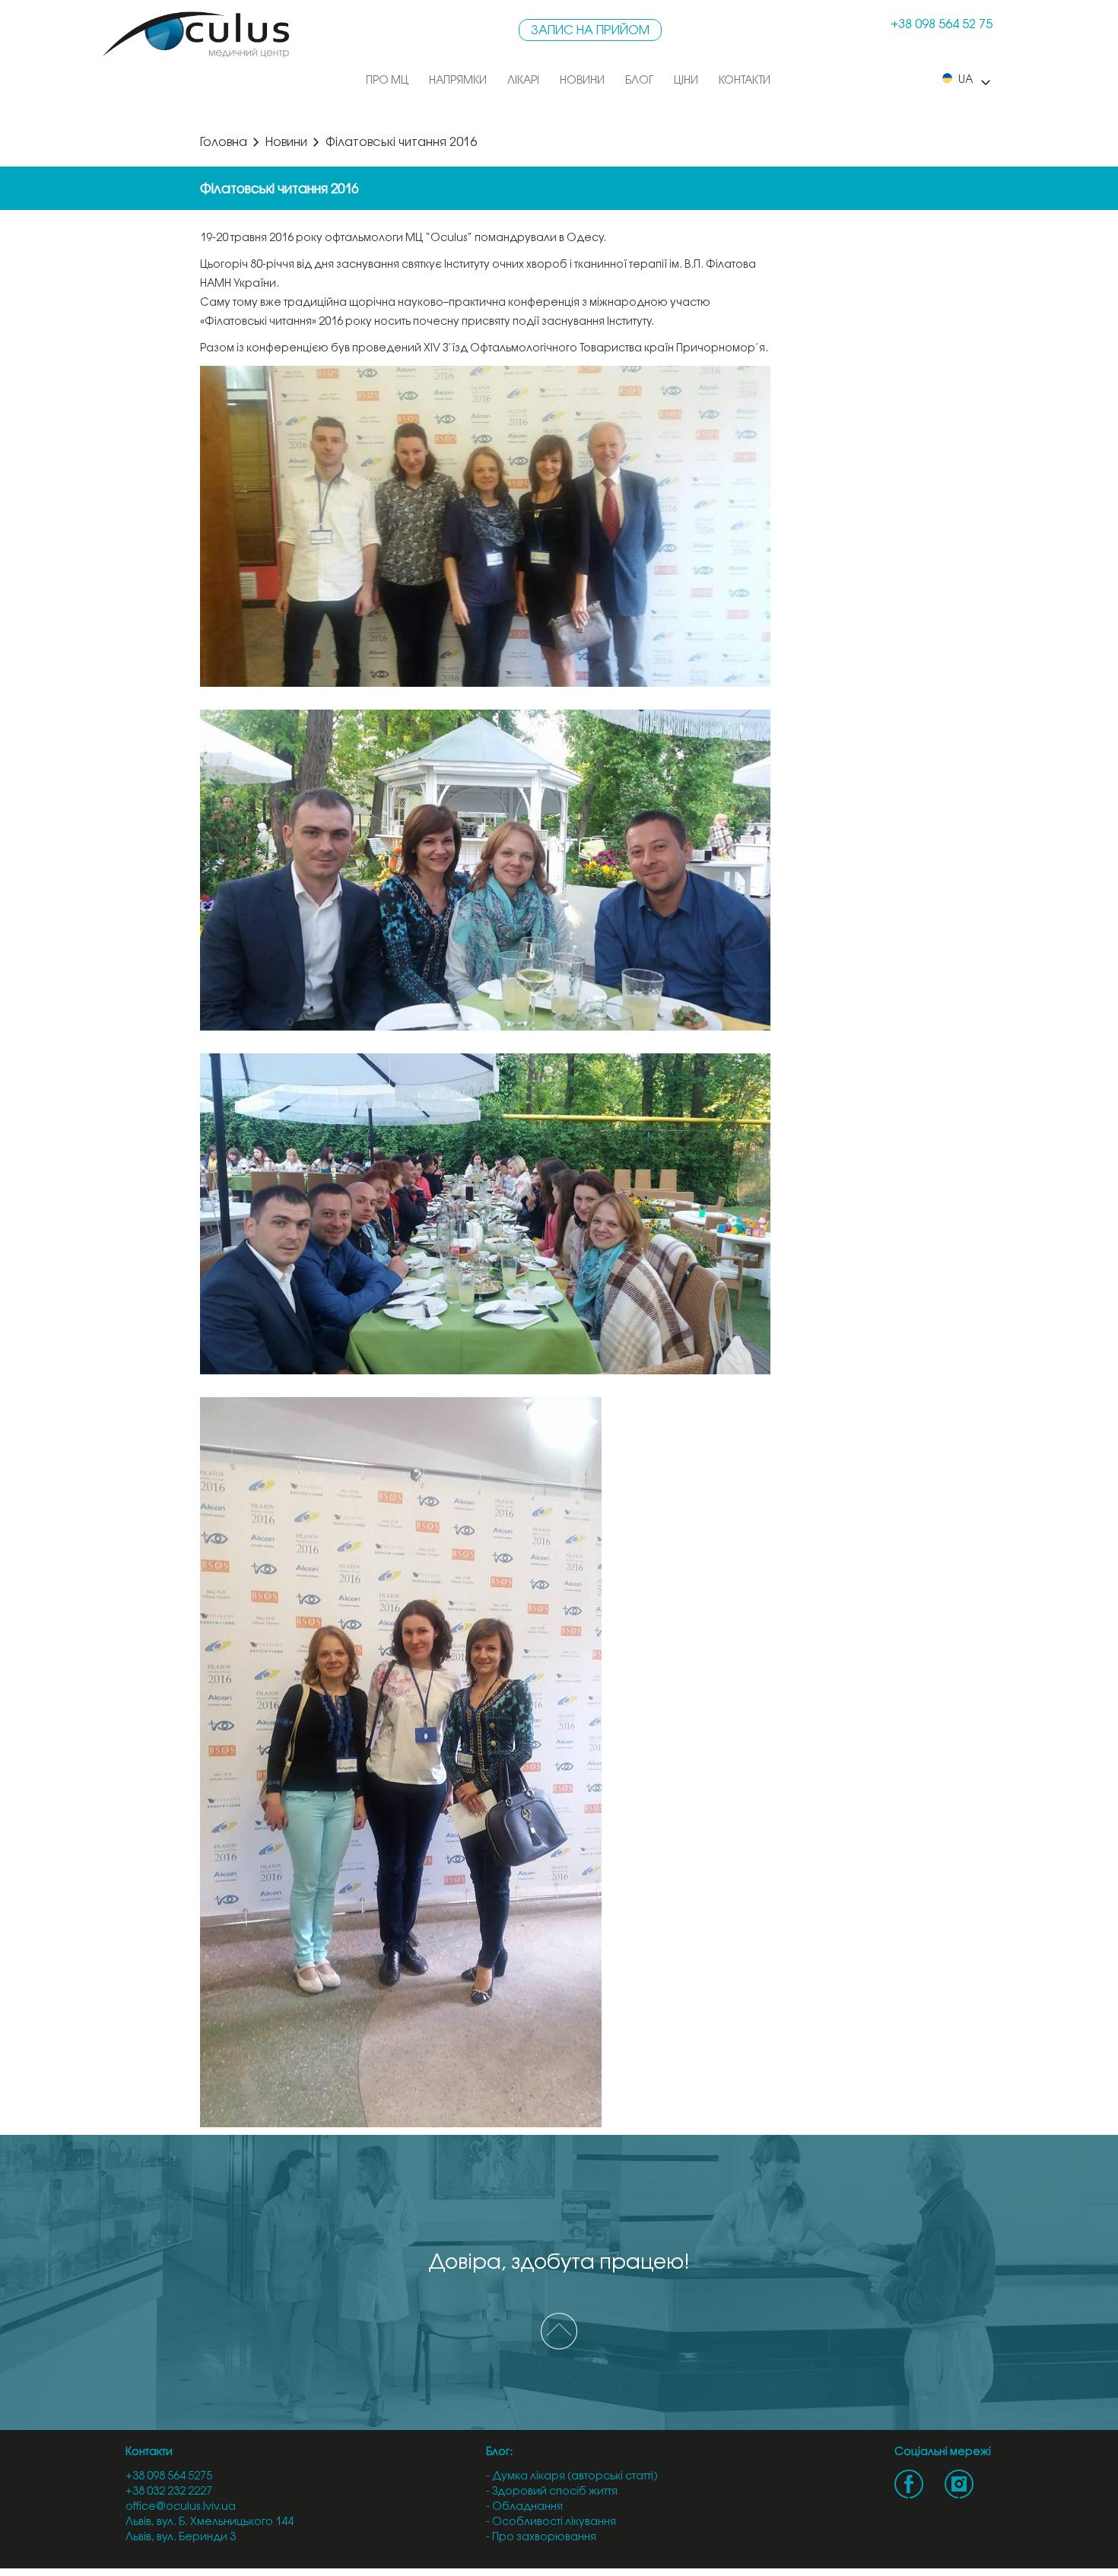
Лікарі (523, 81)
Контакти (745, 81)
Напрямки (458, 81)
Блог (639, 81)
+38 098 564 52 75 (942, 25)
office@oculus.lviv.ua (181, 2507)
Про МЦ (387, 81)
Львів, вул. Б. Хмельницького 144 (210, 2522)
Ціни (686, 81)
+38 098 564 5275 (169, 2477)
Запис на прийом (590, 31)
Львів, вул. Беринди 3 (181, 2538)
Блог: (499, 2452)
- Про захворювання (541, 2538)
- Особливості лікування (551, 2522)
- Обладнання (524, 2507)
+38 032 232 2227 (169, 2492)
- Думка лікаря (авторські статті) (572, 2477)
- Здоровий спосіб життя (552, 2492)
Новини (582, 81)
